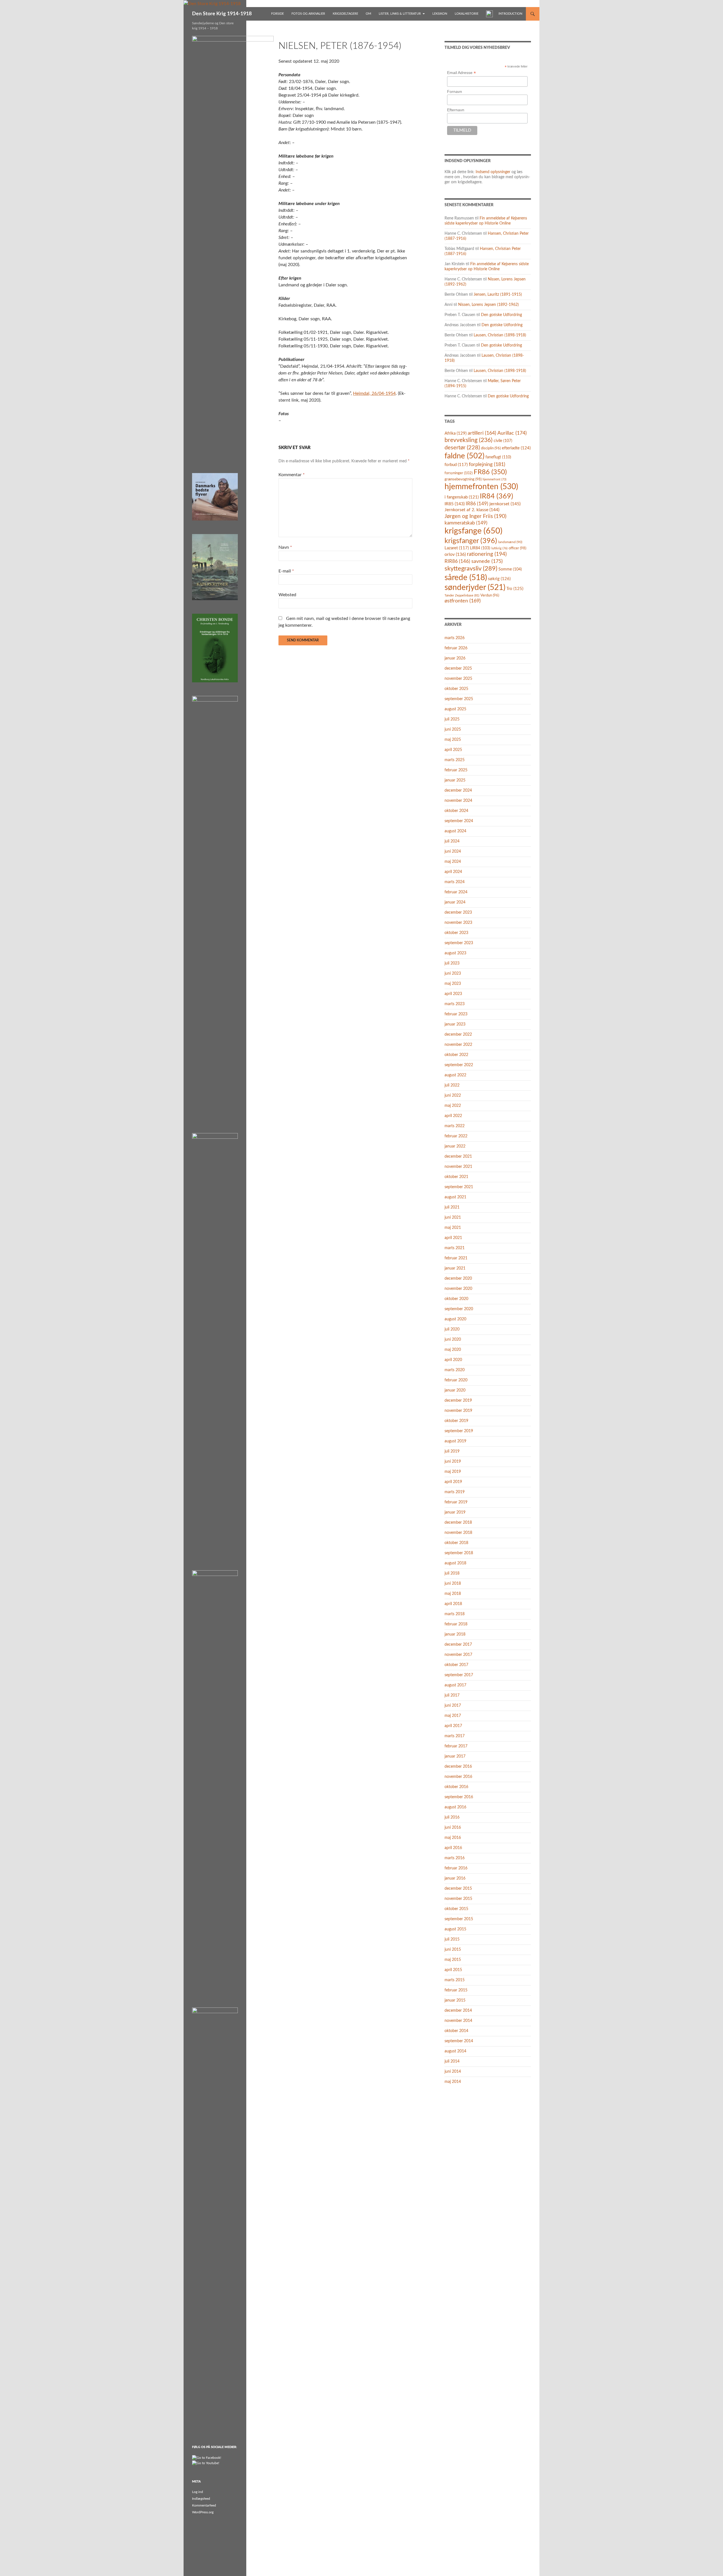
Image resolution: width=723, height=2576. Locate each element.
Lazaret (457, 548)
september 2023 (459, 943)
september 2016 (459, 1797)
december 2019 (458, 1401)
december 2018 (458, 1523)
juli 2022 (452, 1085)
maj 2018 (453, 1594)
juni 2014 (453, 2072)
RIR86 (457, 561)
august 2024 (455, 831)
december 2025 (458, 669)
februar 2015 (456, 1990)
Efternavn (456, 110)
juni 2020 (453, 1340)
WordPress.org (203, 2512)
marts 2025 (455, 760)
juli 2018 (452, 1573)
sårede (466, 578)
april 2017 (453, 1726)
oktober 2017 (456, 1665)
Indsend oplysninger (493, 172)
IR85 (455, 504)
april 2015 (453, 1970)
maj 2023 (453, 984)
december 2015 (458, 1889)
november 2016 (458, 1777)
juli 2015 (452, 1939)
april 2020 (453, 1360)
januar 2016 (455, 1878)
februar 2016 (456, 1868)
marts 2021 (455, 1248)
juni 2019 (453, 1462)
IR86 (477, 504)
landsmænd (510, 542)
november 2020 (458, 1289)
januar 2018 (455, 1634)
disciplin (491, 448)
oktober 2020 (456, 1299)
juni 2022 (453, 1096)
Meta (196, 2482)
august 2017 (455, 1685)
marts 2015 (455, 1980)
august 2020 (455, 1319)
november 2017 (458, 1655)
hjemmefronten (481, 487)
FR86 (490, 472)
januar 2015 (455, 2000)
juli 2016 (452, 1817)
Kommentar (292, 475)
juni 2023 (453, 974)
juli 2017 (452, 1695)
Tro (515, 589)
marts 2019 (455, 1492)
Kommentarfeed (204, 2505)
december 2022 (458, 1035)
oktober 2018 (456, 1543)
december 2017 (458, 1645)
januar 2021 (455, 1268)
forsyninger (459, 473)
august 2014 (455, 2051)
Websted (287, 595)
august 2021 (455, 1197)
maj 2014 (453, 2082)
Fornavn (455, 92)
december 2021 (458, 1157)
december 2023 (458, 913)
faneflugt (498, 457)
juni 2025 (453, 730)
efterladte (516, 448)
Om (368, 14)
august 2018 (455, 1563)
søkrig (499, 579)
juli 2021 (452, 1207)
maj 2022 (453, 1106)
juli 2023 (452, 963)
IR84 (496, 496)
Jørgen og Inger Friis (475, 516)
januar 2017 (455, 1756)
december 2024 (458, 791)
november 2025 (458, 679)
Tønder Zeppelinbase (462, 595)
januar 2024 (455, 902)
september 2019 (459, 1431)
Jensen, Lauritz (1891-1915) (498, 295)
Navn (285, 547)
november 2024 (458, 801)
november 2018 (458, 1533)
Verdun (490, 595)
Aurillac (512, 433)
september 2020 (459, 1309)
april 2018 (453, 1604)
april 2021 (453, 1238)
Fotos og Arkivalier (308, 14)
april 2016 (453, 1848)
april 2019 (453, 1482)
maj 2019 (453, 1472)
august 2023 (455, 953)
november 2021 (458, 1167)
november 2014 (458, 2021)
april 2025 (453, 750)
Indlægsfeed (201, 2499)
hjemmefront (495, 479)
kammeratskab (466, 523)
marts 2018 (455, 1614)
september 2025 (459, 699)
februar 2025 (456, 770)
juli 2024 (452, 841)
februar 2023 (456, 1014)
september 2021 (459, 1187)
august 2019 (455, 1441)
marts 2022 (455, 1126)
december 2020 (458, 1279)
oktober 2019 (456, 1421)
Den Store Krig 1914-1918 (222, 14)
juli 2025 (452, 719)
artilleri (482, 433)
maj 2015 (453, 1960)
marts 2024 (455, 882)
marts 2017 (455, 1736)
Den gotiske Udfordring (501, 315)
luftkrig (499, 548)
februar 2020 (456, 1380)
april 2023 (453, 994)
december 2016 (458, 1767)
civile (503, 441)
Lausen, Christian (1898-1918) (500, 335)
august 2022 (455, 1075)
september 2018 (459, 1553)
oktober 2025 (456, 689)
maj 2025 (453, 740)
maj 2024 (453, 862)
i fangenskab (462, 497)
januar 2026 (455, 658)
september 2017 (459, 1675)
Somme (510, 569)
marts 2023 (455, 1004)
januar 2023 (455, 1024)
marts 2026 (455, 638)
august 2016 (455, 1807)
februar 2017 (456, 1746)
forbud (456, 465)
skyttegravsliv (471, 569)
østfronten (463, 601)
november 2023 (458, 923)
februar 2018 (456, 1624)
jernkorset (505, 504)
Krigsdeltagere (345, 14)
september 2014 (459, 2041)
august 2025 (455, 709)
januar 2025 (455, 780)
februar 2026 (456, 648)
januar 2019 (455, 1512)
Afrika (456, 433)
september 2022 (459, 1065)
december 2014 (458, 2011)
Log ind (198, 2492)
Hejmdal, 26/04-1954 (374, 393)
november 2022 (458, 1045)
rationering (487, 554)
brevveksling (469, 440)
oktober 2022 (456, 1055)
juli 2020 (452, 1329)
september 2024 (459, 821)
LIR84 (480, 548)
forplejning (487, 464)
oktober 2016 (456, 1787)
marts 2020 (455, 1370)
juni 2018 (453, 1584)
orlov (455, 554)
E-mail (286, 571)
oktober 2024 (456, 811)
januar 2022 (455, 1146)
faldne (464, 456)
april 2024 (453, 872)
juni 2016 (453, 1828)
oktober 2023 (456, 933)
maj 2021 (453, 1228)
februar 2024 (456, 892)
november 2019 (458, 1411)
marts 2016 (455, 1858)
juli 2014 (452, 2061)
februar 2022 (456, 1136)
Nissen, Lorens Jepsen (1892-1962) (488, 305)
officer (517, 548)
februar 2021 (456, 1258)
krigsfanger (471, 541)
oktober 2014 (456, 2031)
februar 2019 (456, 1502)
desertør (462, 448)
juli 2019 (452, 1451)
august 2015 (455, 1929)
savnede (487, 561)
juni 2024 (453, 852)
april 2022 (453, 1116)
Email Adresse (461, 73)
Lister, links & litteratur (400, 14)
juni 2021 (453, 1218)
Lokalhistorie (467, 14)
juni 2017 (453, 1706)
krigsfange (473, 531)
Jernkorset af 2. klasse (472, 510)
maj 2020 (453, 1350)
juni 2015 (453, 1950)
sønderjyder (475, 588)
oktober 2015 (456, 1909)
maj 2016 (453, 1838)
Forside (277, 14)
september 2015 (459, 1919)
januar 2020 (455, 1390)
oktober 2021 (456, 1177)
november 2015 (458, 1899)
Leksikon (440, 14)
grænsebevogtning (463, 479)
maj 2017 (453, 1716)
